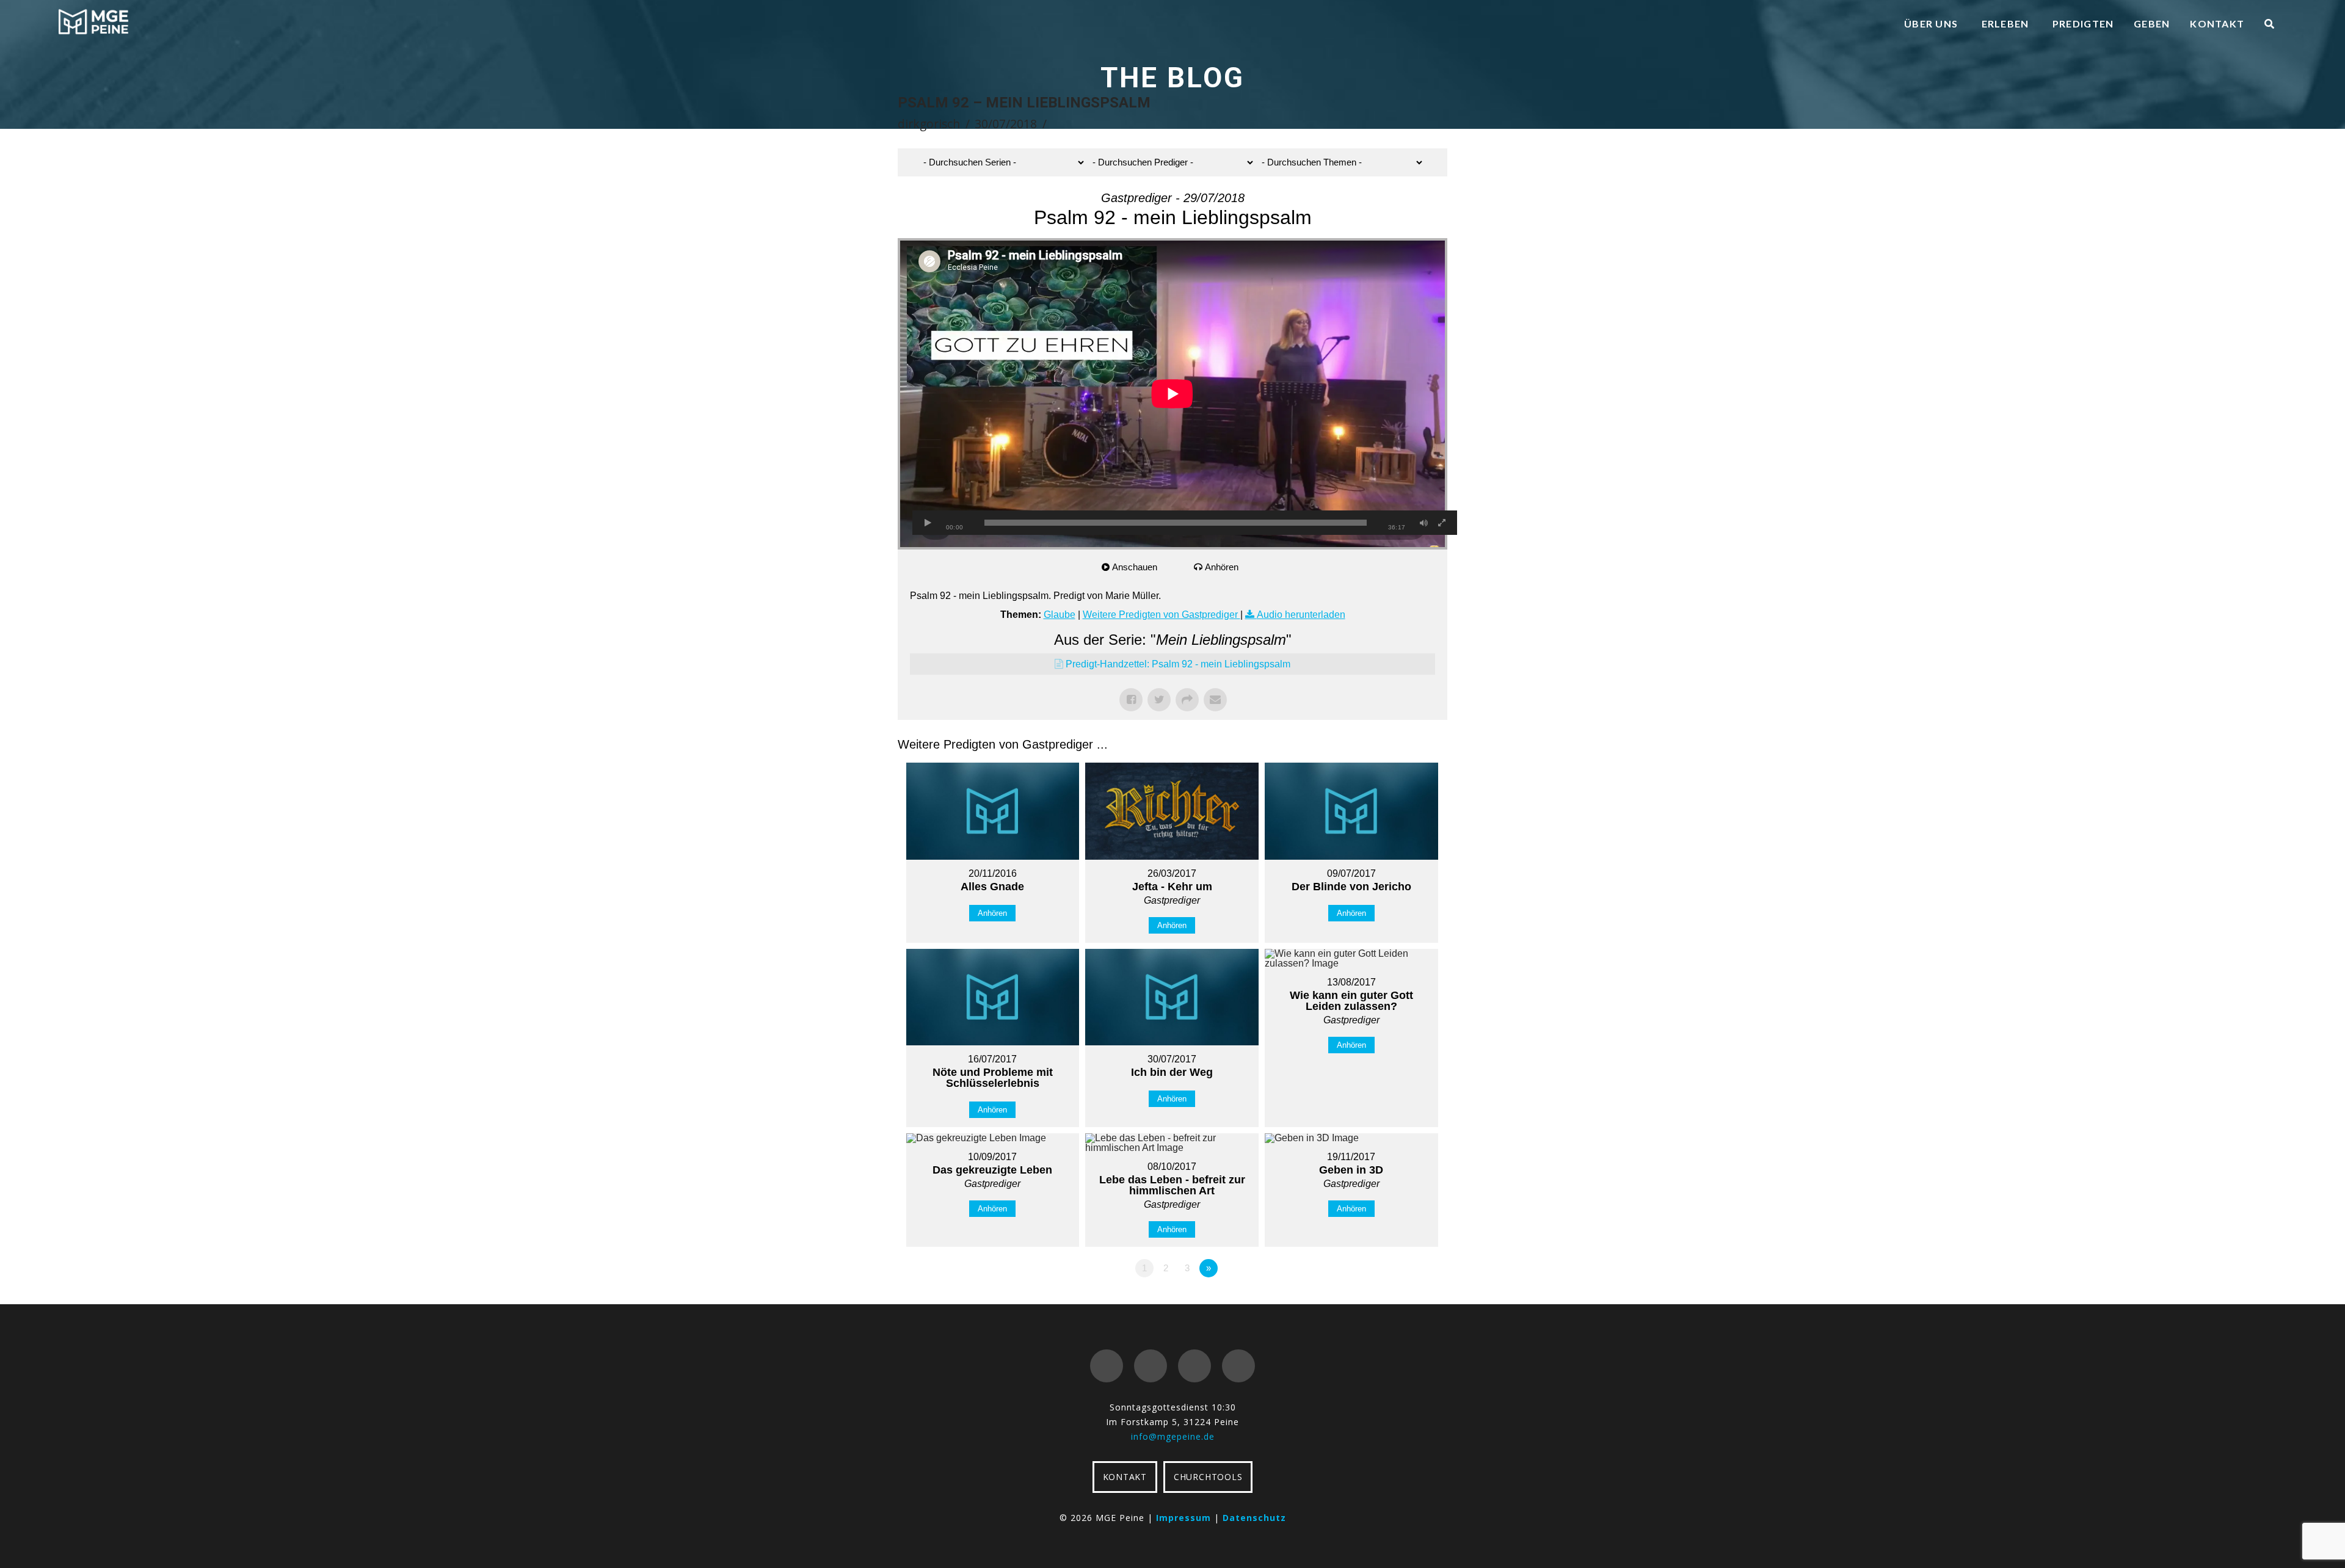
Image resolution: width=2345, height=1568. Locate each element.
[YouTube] (1194, 1366)
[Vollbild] (1442, 523)
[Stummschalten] (1423, 523)
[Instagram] (1238, 1366)
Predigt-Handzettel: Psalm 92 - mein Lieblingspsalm (1178, 664)
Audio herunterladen (1301, 615)
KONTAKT (1125, 1477)
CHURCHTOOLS (1208, 1477)
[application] (1172, 394)
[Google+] (1151, 1366)
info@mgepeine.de (1173, 1436)
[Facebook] (1107, 1366)
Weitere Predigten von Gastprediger (1162, 615)
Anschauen (1135, 567)
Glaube (1060, 615)
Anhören (1222, 567)
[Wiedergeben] (928, 523)
